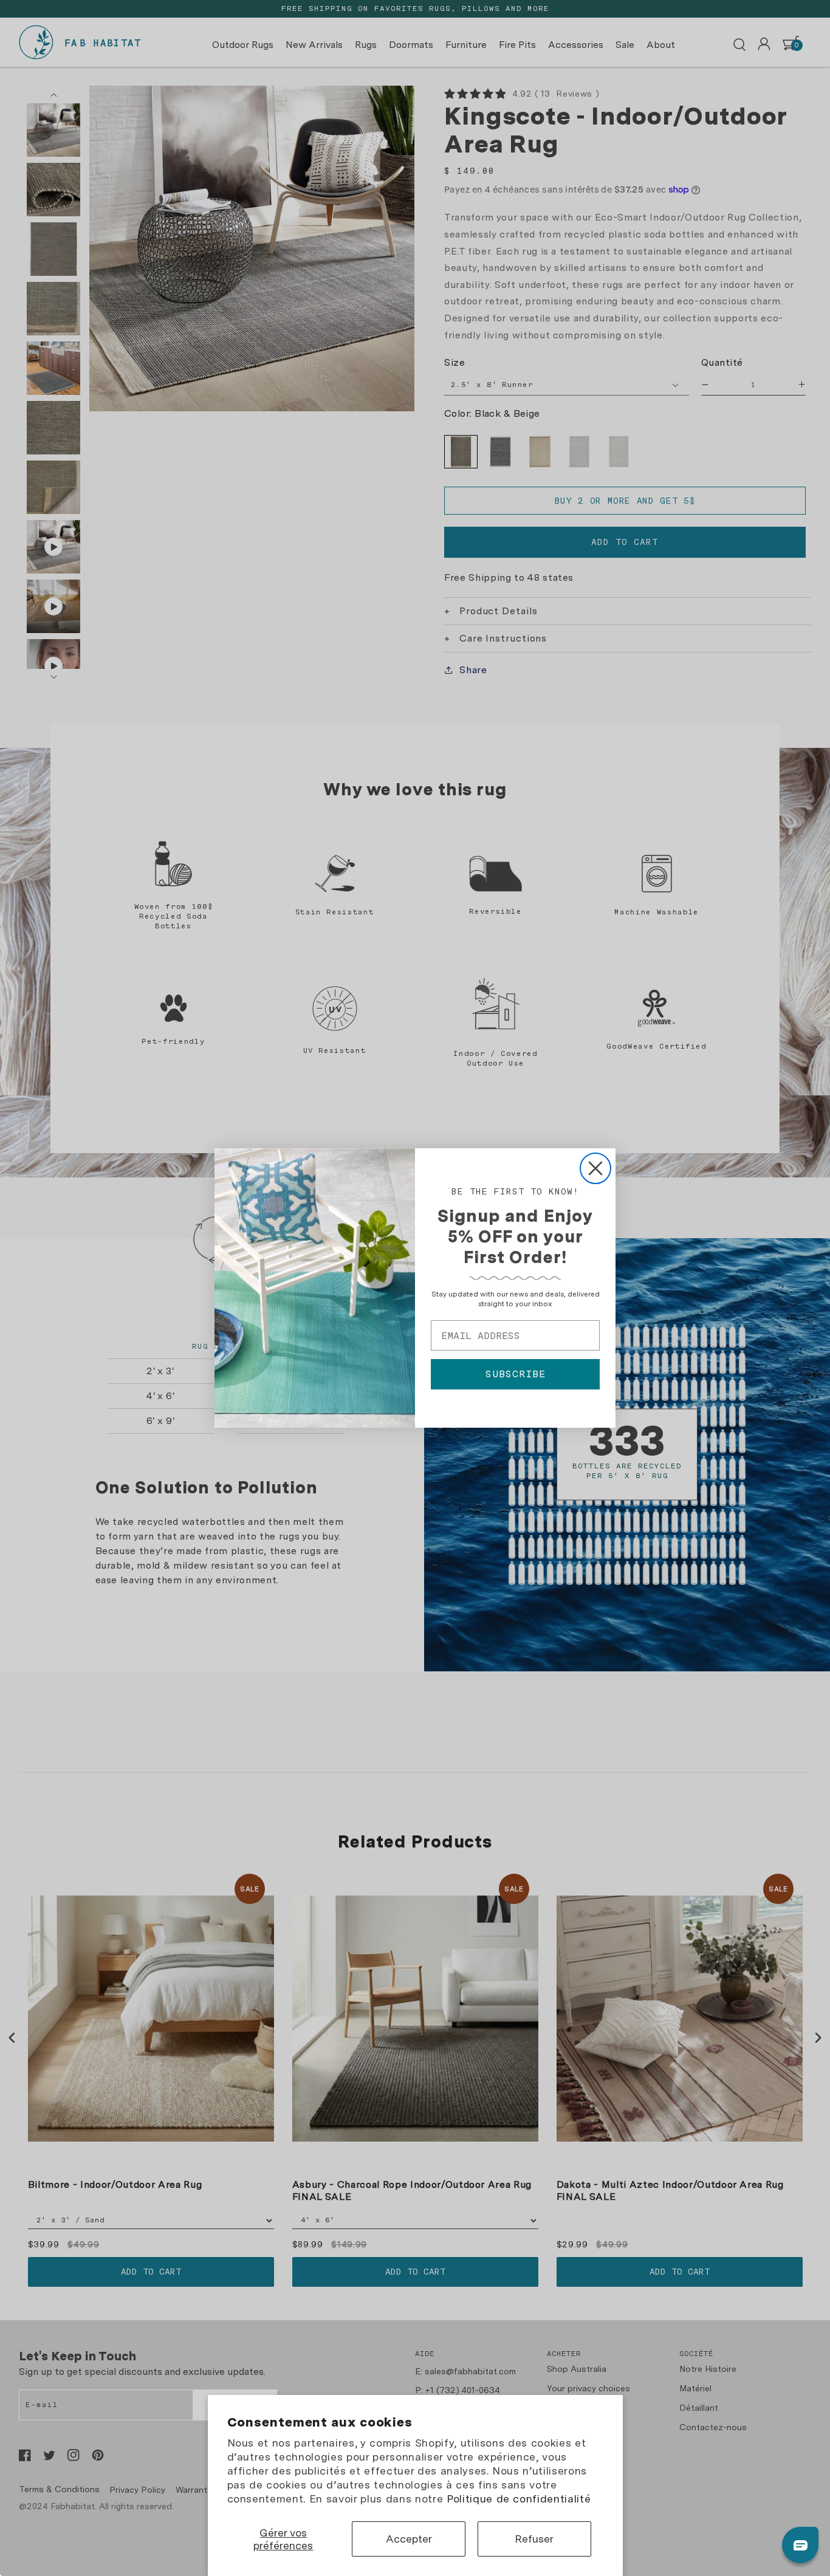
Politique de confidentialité (519, 2499)
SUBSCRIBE (516, 1374)
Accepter (409, 2539)
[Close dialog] (595, 1168)
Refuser (534, 2539)
